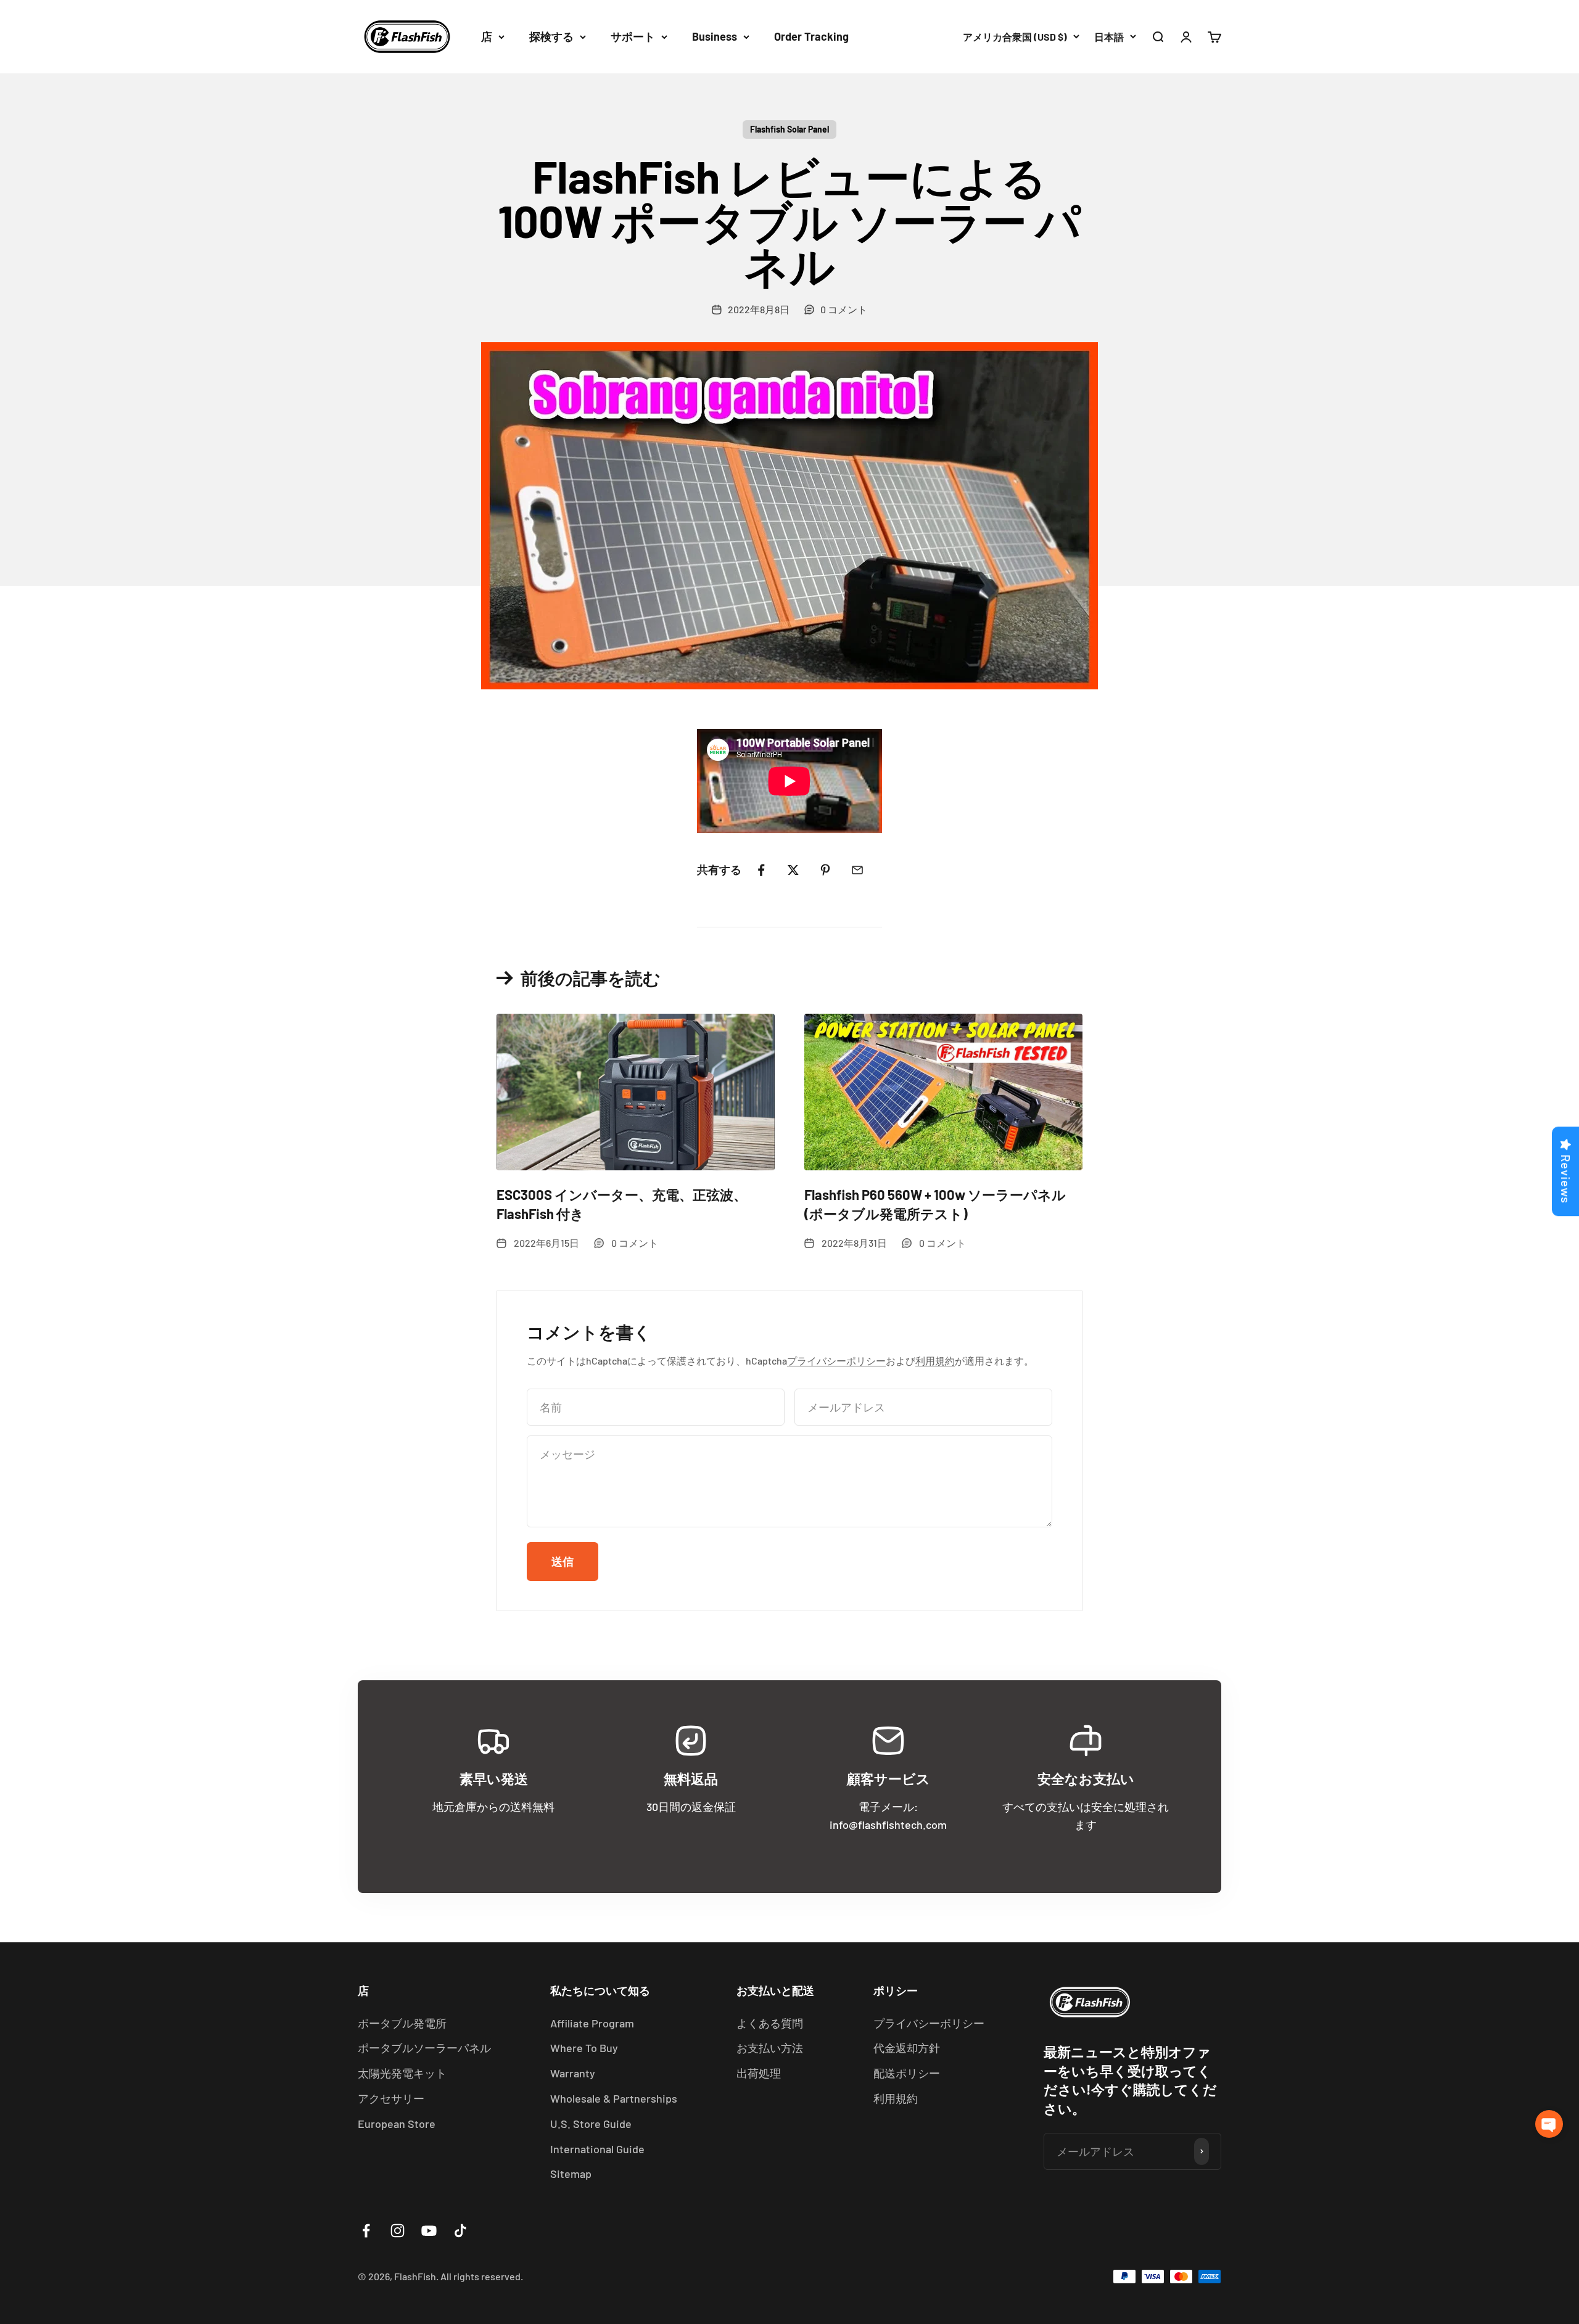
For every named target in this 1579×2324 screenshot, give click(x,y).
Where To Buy (584, 2048)
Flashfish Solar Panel (789, 129)
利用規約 (935, 1361)
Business (715, 36)
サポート (633, 36)
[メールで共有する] (857, 870)
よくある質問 (770, 2023)
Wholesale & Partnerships (614, 2098)
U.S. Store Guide (591, 2124)
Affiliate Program (592, 2023)
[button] (1549, 2124)
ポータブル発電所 (402, 2023)
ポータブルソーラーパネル (424, 2048)
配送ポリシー (907, 2073)
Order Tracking (811, 36)
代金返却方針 (907, 2048)
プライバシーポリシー (836, 1361)
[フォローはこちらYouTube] (429, 2231)
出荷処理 (759, 2073)
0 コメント (844, 309)
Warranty (573, 2073)
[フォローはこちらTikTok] (460, 2231)
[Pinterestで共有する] (825, 870)
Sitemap (571, 2174)
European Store (397, 2124)
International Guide (597, 2149)
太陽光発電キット (402, 2073)
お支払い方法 (770, 2048)
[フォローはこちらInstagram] (398, 2231)
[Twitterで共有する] (793, 870)
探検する (551, 36)
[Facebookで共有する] (761, 870)
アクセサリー (391, 2098)
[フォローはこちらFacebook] (366, 2231)
